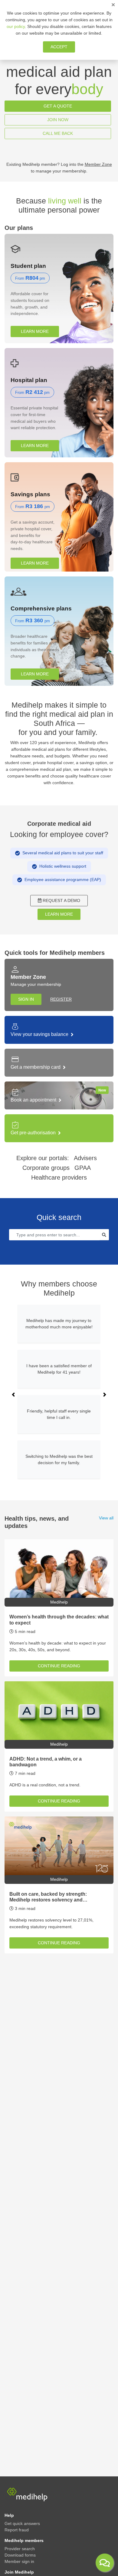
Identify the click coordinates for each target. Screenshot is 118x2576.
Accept (59, 47)
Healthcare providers (59, 1177)
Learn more (35, 331)
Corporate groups (46, 1168)
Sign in (26, 999)
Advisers (85, 1158)
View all (106, 1518)
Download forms (20, 2555)
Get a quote (58, 106)
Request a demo (61, 900)
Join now (58, 120)
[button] (13, 1395)
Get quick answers (22, 2523)
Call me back (58, 133)
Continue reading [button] (59, 1666)
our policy (16, 26)
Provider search (20, 2549)
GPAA (83, 1168)
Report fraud (17, 2530)
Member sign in (19, 2561)
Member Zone (98, 164)
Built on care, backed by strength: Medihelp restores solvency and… (48, 1897)
